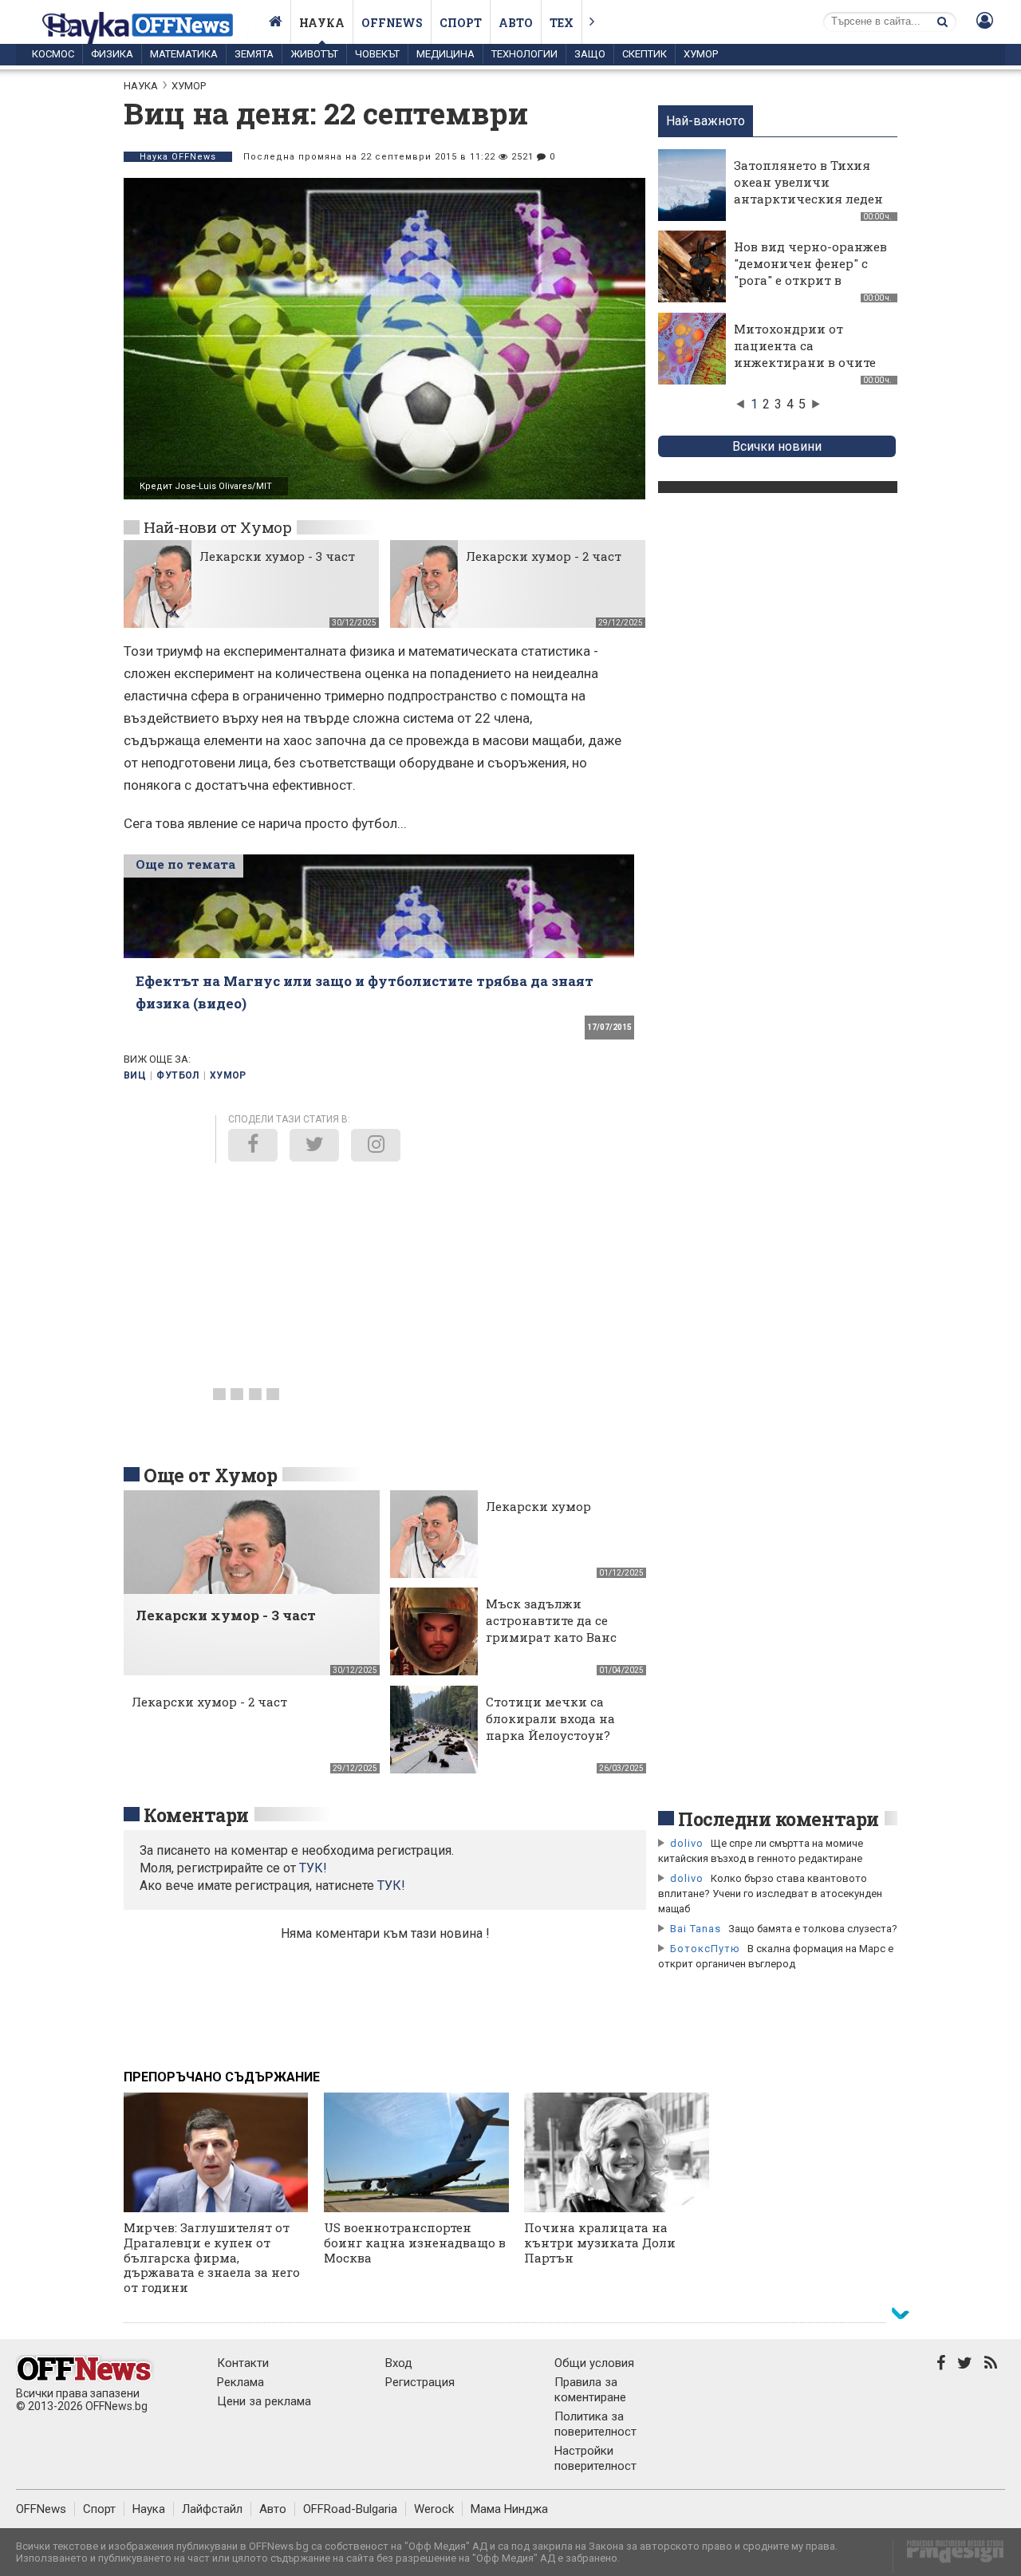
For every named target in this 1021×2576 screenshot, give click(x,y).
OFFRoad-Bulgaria (350, 2509)
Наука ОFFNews (178, 157)
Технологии (524, 54)
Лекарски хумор (538, 1506)
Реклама (240, 2382)
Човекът (377, 54)
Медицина (445, 54)
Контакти (243, 2363)
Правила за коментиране (590, 2390)
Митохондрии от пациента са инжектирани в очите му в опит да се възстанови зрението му (805, 371)
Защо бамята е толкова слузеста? (813, 1929)
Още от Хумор (210, 1475)
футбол (177, 1075)
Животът (314, 54)
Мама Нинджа (509, 2509)
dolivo (687, 1843)
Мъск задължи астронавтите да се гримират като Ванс (551, 1620)
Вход (399, 2363)
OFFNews (41, 2509)
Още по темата (185, 864)
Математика (184, 54)
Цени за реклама (264, 2401)
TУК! (313, 1868)
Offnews (392, 23)
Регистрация (420, 2382)
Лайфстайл (212, 2509)
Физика (112, 54)
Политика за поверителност (595, 2424)
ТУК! (391, 1886)
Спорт (461, 23)
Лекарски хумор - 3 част (277, 556)
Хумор (701, 54)
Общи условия (594, 2363)
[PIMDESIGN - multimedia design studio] (949, 2556)
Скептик (645, 54)
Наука (322, 23)
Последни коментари (779, 1819)
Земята (254, 54)
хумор (228, 1075)
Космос (53, 54)
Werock (434, 2509)
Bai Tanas (696, 1929)
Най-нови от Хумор (217, 527)
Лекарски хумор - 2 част (544, 556)
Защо (590, 54)
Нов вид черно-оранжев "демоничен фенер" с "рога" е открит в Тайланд (810, 272)
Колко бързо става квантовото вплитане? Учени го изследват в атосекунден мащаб (770, 1894)
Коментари (196, 1815)
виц (135, 1075)
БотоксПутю (705, 1949)
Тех (562, 23)
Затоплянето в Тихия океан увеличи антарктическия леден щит (808, 190)
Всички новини (777, 446)
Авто (516, 23)
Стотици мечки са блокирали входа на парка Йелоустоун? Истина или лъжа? (550, 1727)
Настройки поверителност (595, 2458)
